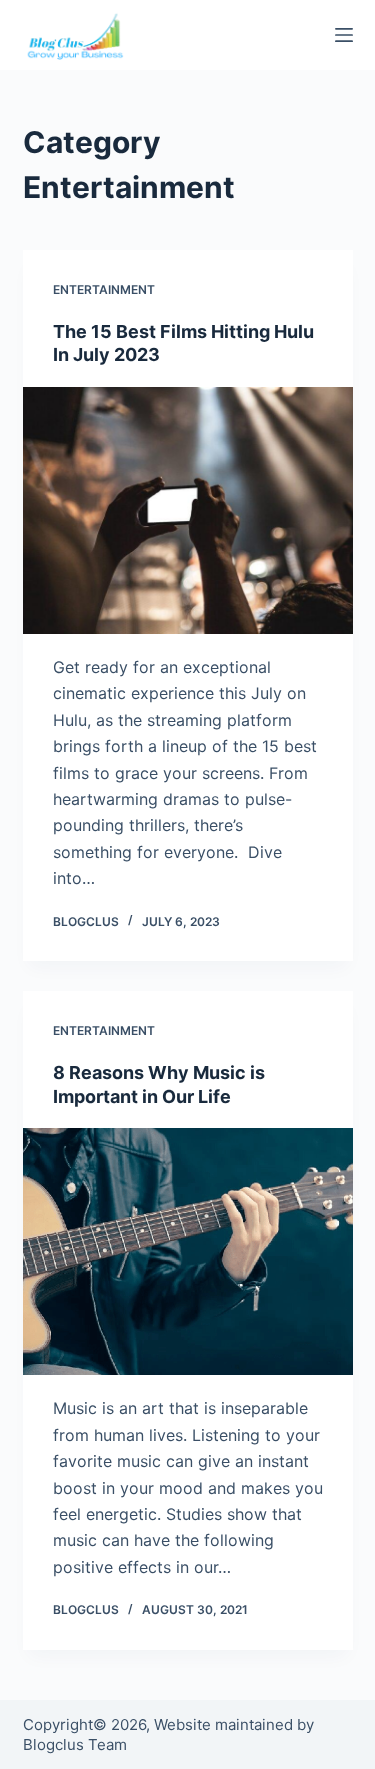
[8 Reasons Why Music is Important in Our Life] (188, 1252)
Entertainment (104, 289)
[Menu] (344, 35)
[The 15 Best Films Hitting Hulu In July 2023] (188, 511)
